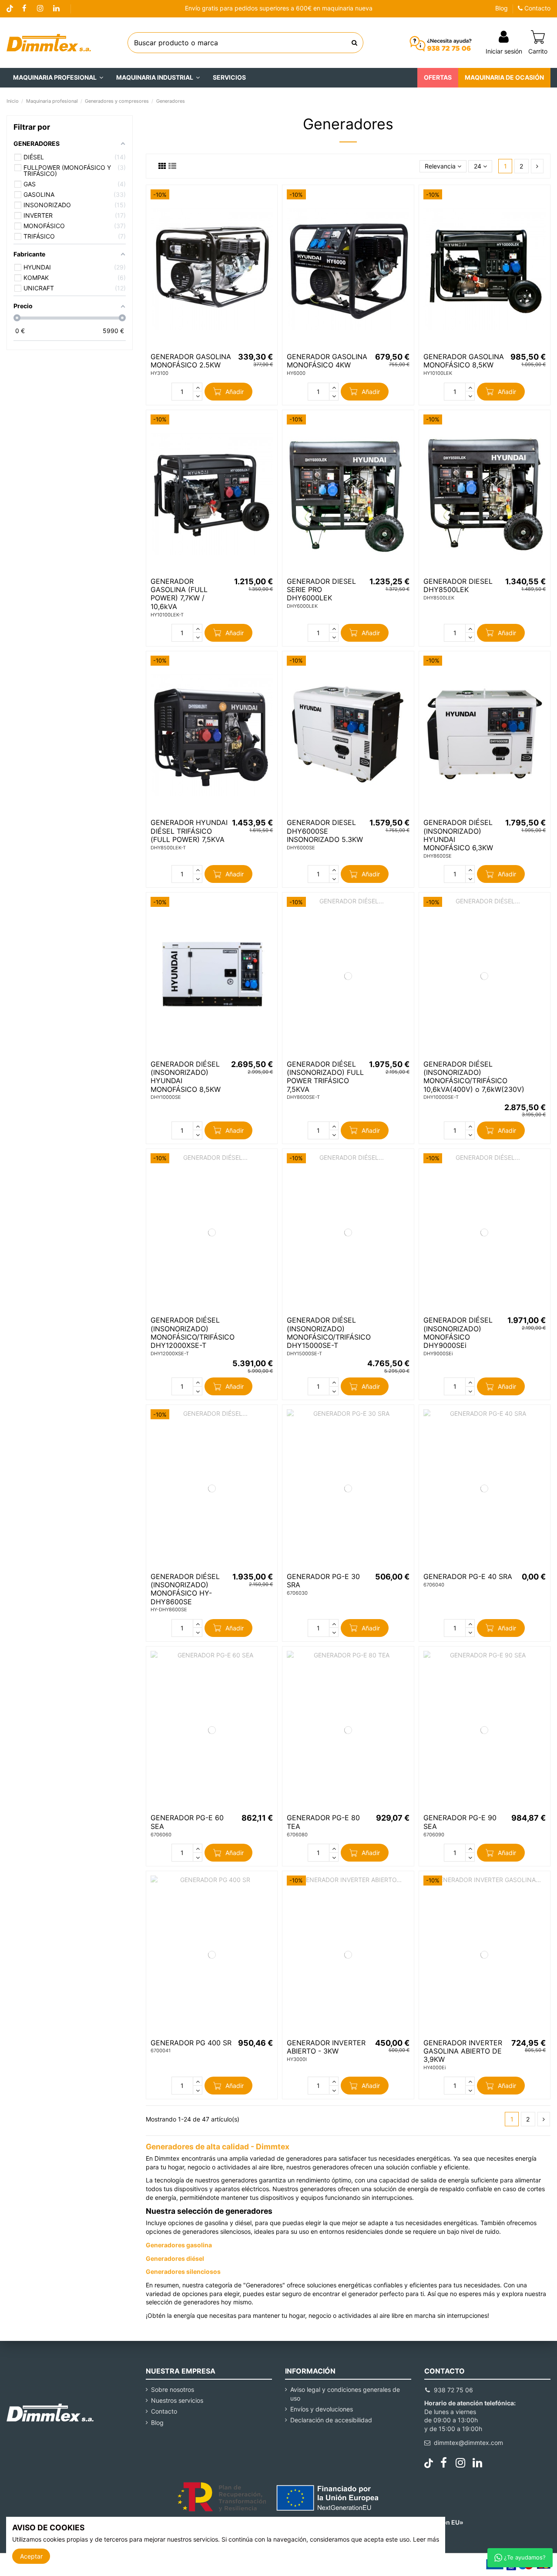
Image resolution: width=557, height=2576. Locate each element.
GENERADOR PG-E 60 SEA (187, 1822)
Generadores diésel (175, 2258)
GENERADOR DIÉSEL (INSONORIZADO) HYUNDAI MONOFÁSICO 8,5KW (186, 1077)
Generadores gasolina (179, 2245)
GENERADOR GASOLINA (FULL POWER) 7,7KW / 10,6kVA (179, 594)
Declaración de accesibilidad (331, 2420)
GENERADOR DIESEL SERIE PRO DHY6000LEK (321, 589)
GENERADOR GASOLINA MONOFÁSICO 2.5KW (191, 361)
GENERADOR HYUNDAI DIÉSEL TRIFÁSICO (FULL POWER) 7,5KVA (189, 831)
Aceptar (31, 2556)
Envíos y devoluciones (322, 2409)
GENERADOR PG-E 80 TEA (323, 1822)
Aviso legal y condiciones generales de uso (345, 2394)
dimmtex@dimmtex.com (468, 2443)
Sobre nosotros (173, 2389)
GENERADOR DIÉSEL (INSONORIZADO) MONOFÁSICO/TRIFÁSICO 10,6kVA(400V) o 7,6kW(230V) (474, 1077)
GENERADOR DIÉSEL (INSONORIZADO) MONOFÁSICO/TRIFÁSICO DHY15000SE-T (329, 1333)
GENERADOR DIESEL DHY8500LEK (458, 585)
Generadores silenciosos (183, 2271)
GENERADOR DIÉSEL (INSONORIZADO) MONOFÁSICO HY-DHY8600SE (185, 1589)
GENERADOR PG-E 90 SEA (460, 1822)
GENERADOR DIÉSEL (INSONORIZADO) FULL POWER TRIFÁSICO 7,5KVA (325, 1077)
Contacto (537, 8)
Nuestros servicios (177, 2400)
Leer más (426, 2539)
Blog (502, 8)
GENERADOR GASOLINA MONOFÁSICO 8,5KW (464, 361)
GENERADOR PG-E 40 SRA (468, 1576)
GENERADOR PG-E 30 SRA (323, 1581)
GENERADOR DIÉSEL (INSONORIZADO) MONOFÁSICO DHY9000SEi (458, 1333)
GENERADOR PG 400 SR (191, 2043)
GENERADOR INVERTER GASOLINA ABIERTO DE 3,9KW (463, 2051)
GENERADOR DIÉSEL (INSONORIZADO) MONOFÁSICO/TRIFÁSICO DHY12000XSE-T (193, 1333)
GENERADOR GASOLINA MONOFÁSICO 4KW (327, 361)
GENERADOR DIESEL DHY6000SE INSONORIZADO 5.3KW (325, 831)
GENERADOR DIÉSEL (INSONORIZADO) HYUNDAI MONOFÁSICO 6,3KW (458, 835)
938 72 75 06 (453, 2390)
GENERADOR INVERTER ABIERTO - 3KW (326, 2047)
